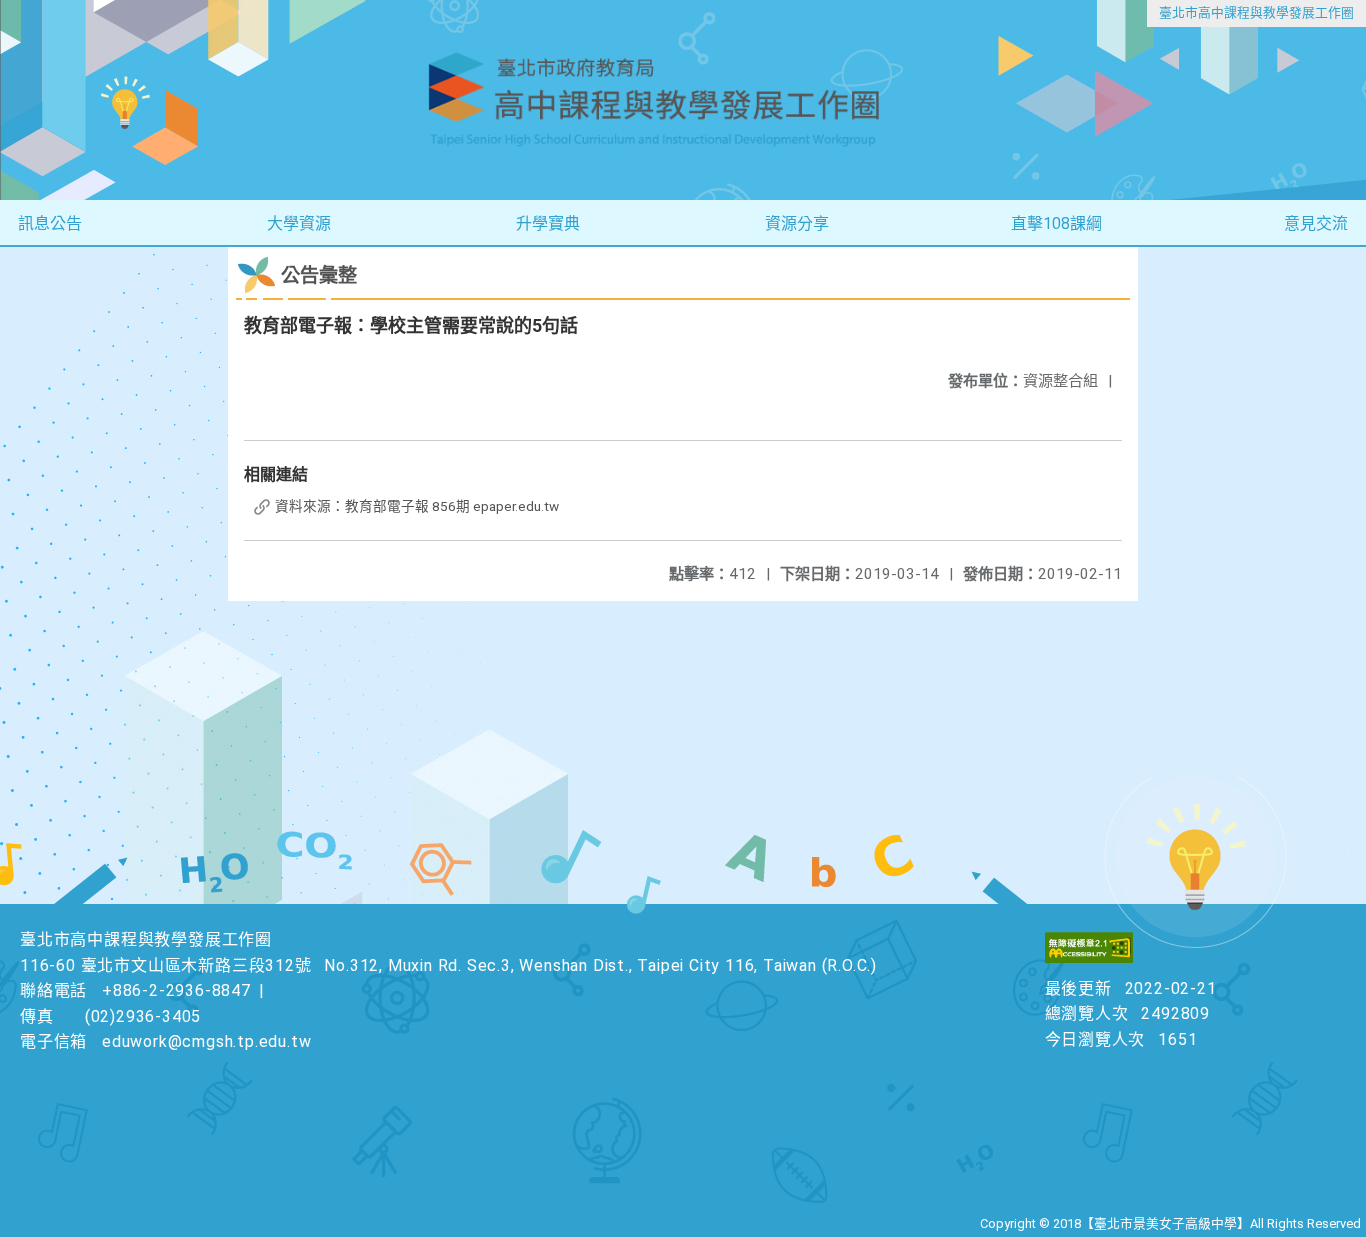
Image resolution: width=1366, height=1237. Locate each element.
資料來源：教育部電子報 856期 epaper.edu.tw (415, 506)
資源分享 (797, 223)
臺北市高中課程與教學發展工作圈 (1256, 12)
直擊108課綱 (1056, 223)
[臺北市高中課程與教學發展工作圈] (683, 100)
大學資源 (299, 223)
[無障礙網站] (1089, 957)
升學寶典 (548, 223)
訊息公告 (50, 223)
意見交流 (1316, 223)
